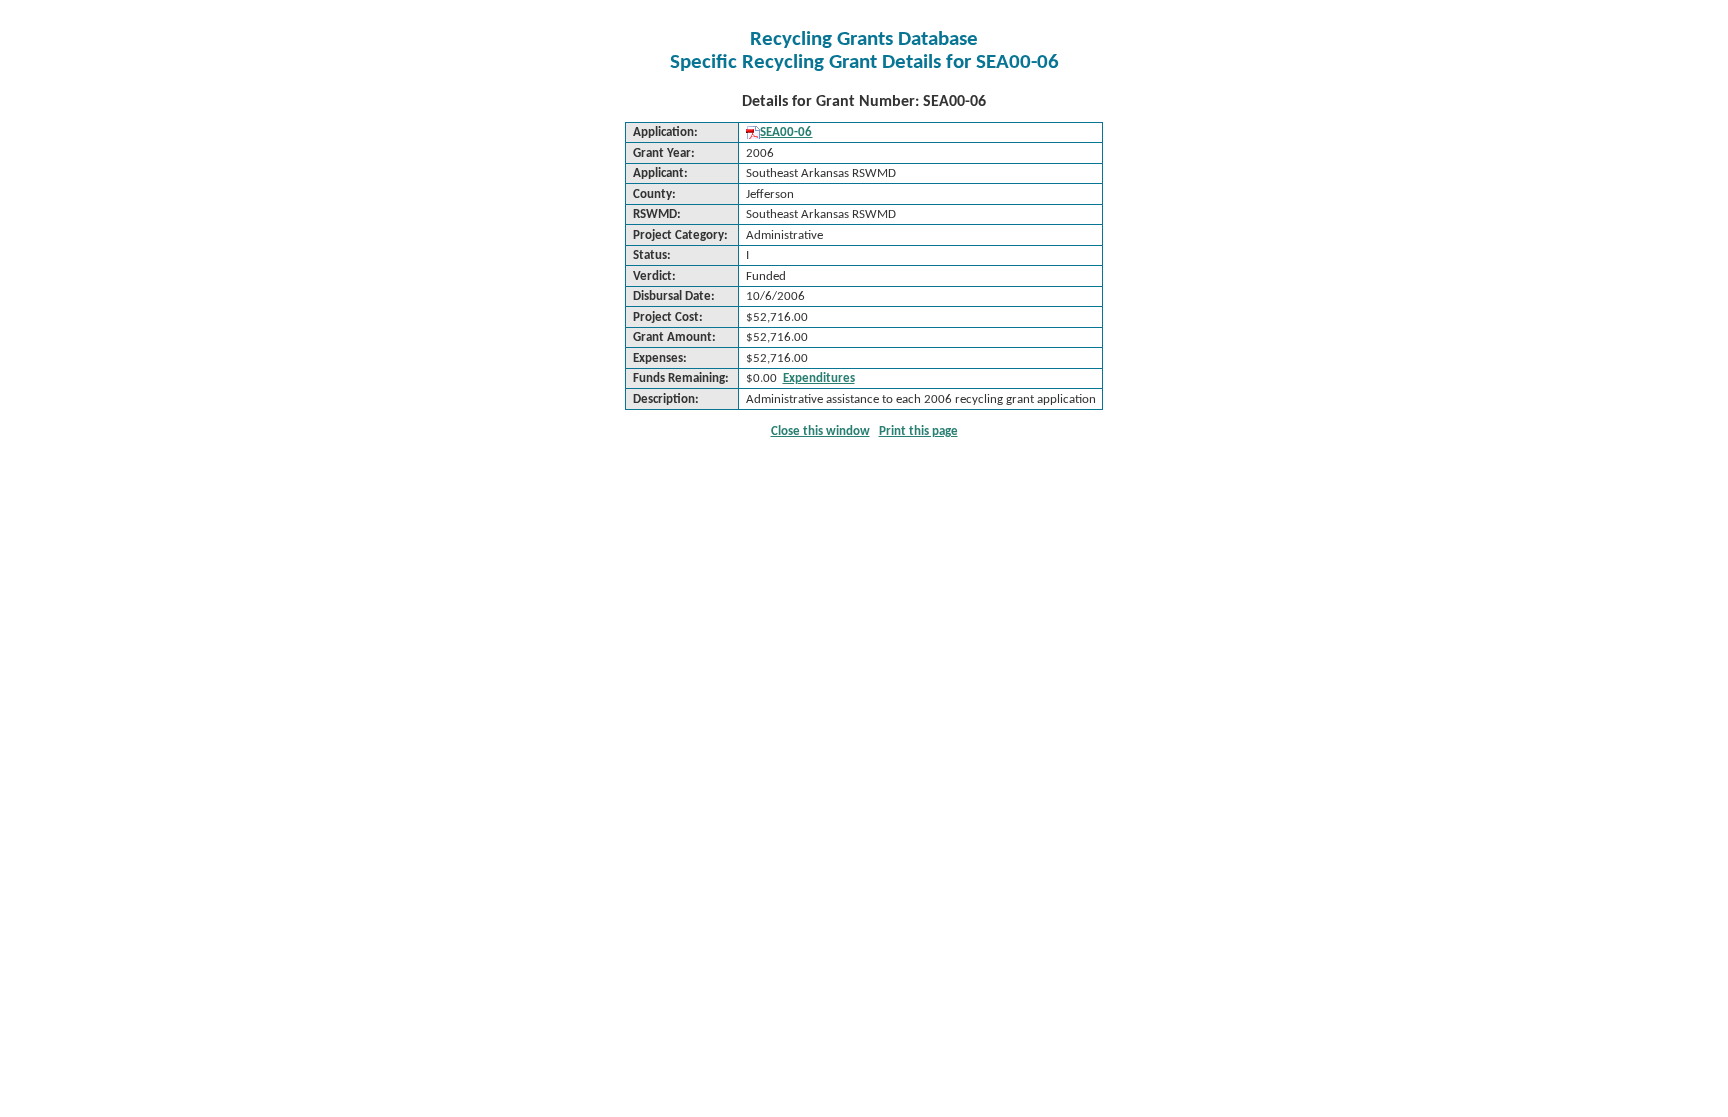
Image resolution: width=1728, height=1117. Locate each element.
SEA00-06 (786, 132)
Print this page (918, 431)
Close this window (820, 431)
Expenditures (819, 378)
